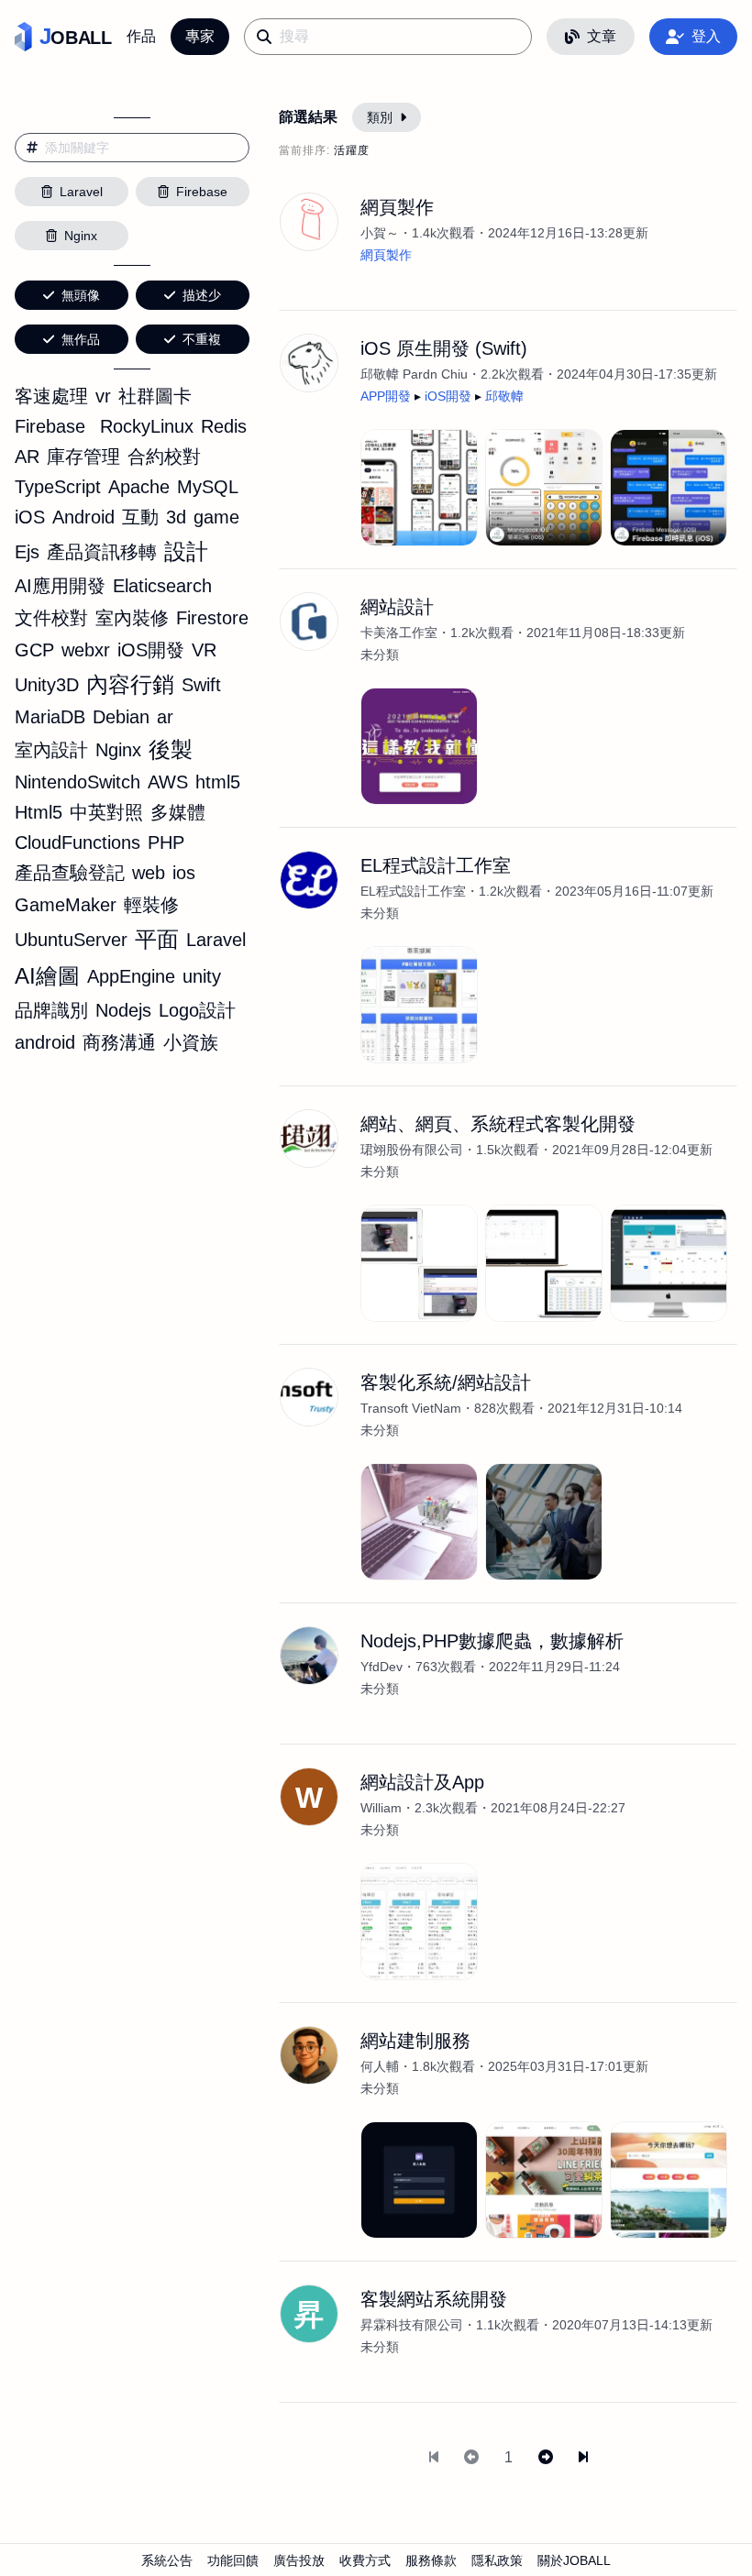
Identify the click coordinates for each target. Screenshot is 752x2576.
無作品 (81, 339)
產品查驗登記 (70, 873)
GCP (34, 650)
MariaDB (50, 717)
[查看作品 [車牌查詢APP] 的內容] (419, 1263)
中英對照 (106, 812)
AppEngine (131, 976)
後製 (171, 749)
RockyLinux (147, 426)
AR (27, 457)
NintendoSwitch (77, 782)
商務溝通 (119, 1042)
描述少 (202, 295)
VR (204, 650)
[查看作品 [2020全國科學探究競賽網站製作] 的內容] (419, 746)
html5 (218, 782)
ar (165, 717)
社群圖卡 (155, 396)
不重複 (202, 339)
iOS (30, 517)
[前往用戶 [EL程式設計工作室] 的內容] (309, 880)
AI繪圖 (47, 976)
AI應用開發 (60, 586)
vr (103, 396)
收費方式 (365, 2560)
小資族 (191, 1042)
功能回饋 (233, 2560)
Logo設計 (197, 1010)
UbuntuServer (71, 940)
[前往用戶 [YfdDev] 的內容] (309, 1656)
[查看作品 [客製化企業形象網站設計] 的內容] (544, 1522)
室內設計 (51, 750)
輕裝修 (151, 905)
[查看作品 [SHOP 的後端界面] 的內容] (419, 2180)
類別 (380, 117)
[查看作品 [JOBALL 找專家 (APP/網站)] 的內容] (419, 488)
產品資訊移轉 (102, 552)
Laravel (216, 940)
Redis (224, 426)
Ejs (27, 552)
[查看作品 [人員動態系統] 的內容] (544, 1263)
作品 (141, 36)
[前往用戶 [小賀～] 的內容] (309, 222)
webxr (86, 650)
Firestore (212, 618)
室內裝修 (132, 618)
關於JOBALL (574, 2560)
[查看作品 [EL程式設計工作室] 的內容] (419, 1005)
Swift (201, 685)
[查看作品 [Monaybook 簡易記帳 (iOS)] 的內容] (544, 488)
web (149, 873)
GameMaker (66, 905)
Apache (139, 487)
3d (176, 517)
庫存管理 (83, 457)
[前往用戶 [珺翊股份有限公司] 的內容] (309, 1139)
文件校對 (51, 618)
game (216, 517)
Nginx (118, 750)
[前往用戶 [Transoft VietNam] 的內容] (309, 1397)
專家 (200, 36)
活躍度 (352, 150)
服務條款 (431, 2560)
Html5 (39, 812)
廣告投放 (299, 2560)
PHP (166, 842)
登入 (706, 36)
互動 (140, 517)
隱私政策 (497, 2560)
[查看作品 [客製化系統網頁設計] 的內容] (419, 1522)
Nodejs (123, 1010)
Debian (121, 717)
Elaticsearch (162, 586)
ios (184, 873)
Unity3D (47, 685)
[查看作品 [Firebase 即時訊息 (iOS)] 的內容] (669, 488)
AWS (168, 782)
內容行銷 (130, 684)
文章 (602, 36)
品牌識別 (51, 1010)
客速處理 (51, 396)
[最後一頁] (583, 2458)
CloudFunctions (77, 842)
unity (202, 976)
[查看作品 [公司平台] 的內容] (419, 1921)
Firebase (50, 426)
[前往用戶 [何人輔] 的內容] (309, 2055)
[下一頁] (546, 2458)
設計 (186, 551)
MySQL (208, 487)
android (45, 1042)
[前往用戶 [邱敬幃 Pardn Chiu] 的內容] (309, 363)
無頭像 (81, 295)
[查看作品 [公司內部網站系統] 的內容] (669, 1263)
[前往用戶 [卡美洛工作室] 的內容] (309, 622)
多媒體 (178, 812)
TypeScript (58, 487)
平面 (157, 939)
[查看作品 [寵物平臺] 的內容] (669, 2180)
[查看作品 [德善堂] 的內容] (544, 2180)
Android (83, 517)
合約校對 (164, 457)
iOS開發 (151, 650)
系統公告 (167, 2560)
